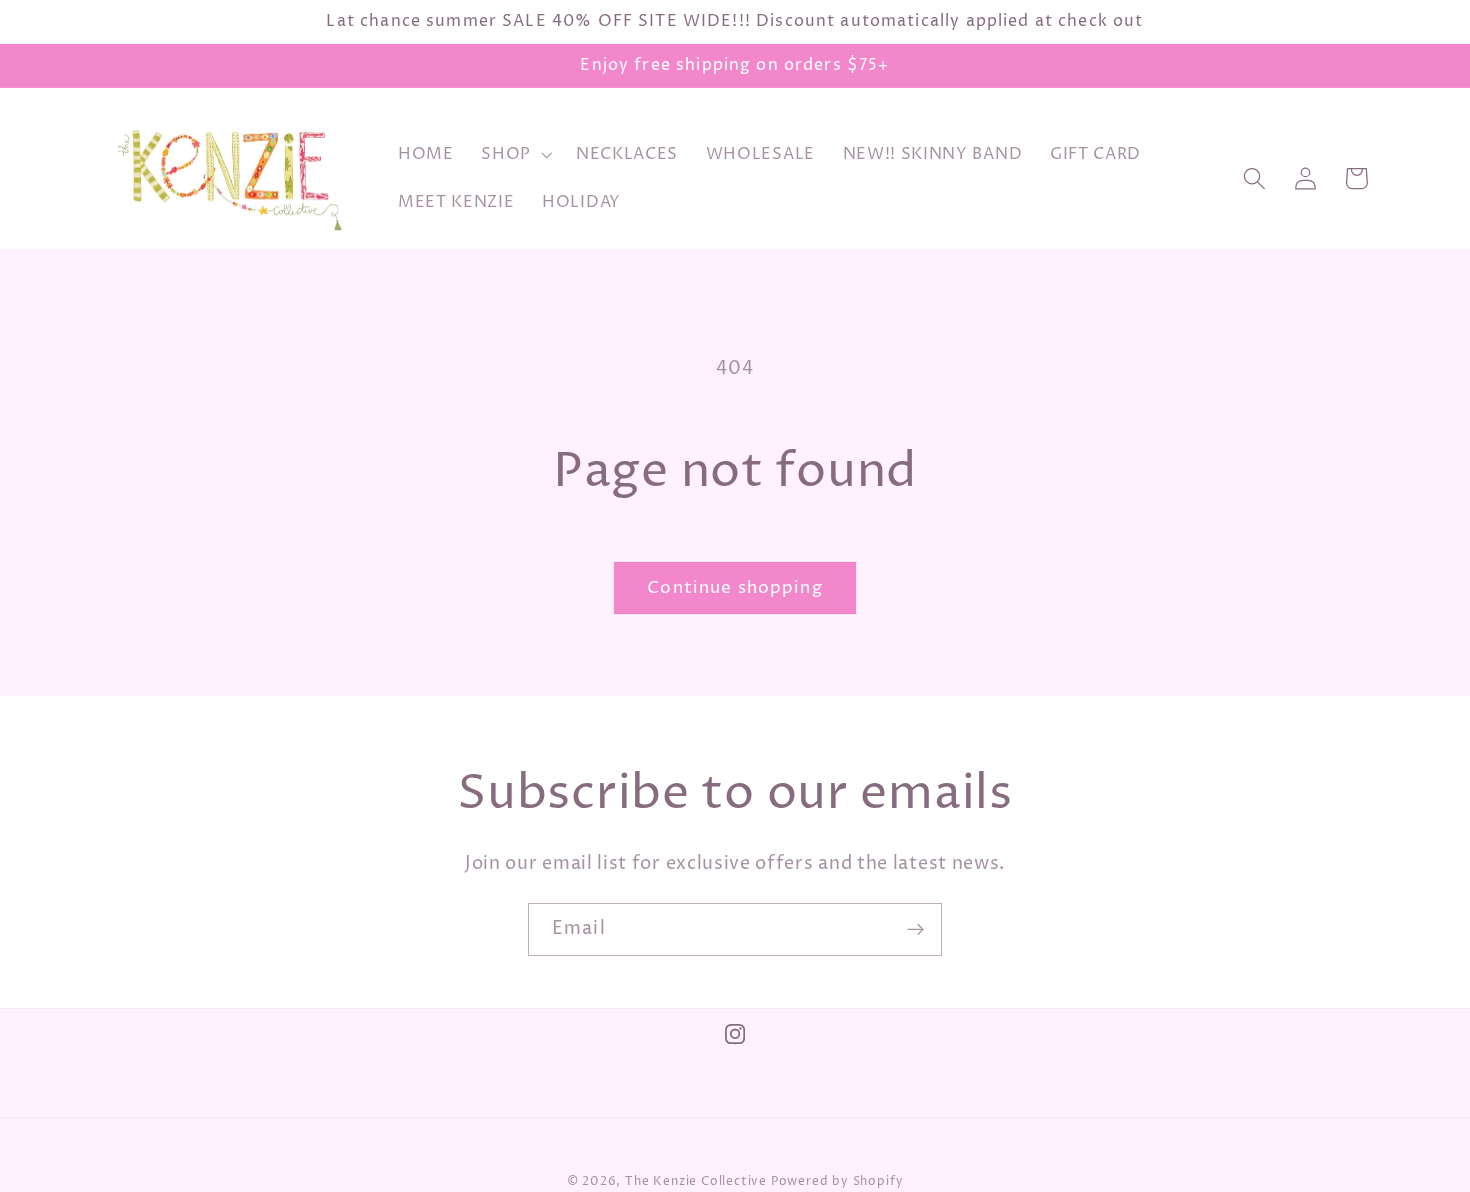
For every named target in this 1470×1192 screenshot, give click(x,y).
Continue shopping (735, 588)
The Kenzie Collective (696, 1181)
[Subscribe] (915, 930)
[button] (514, 155)
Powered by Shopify (837, 1181)
